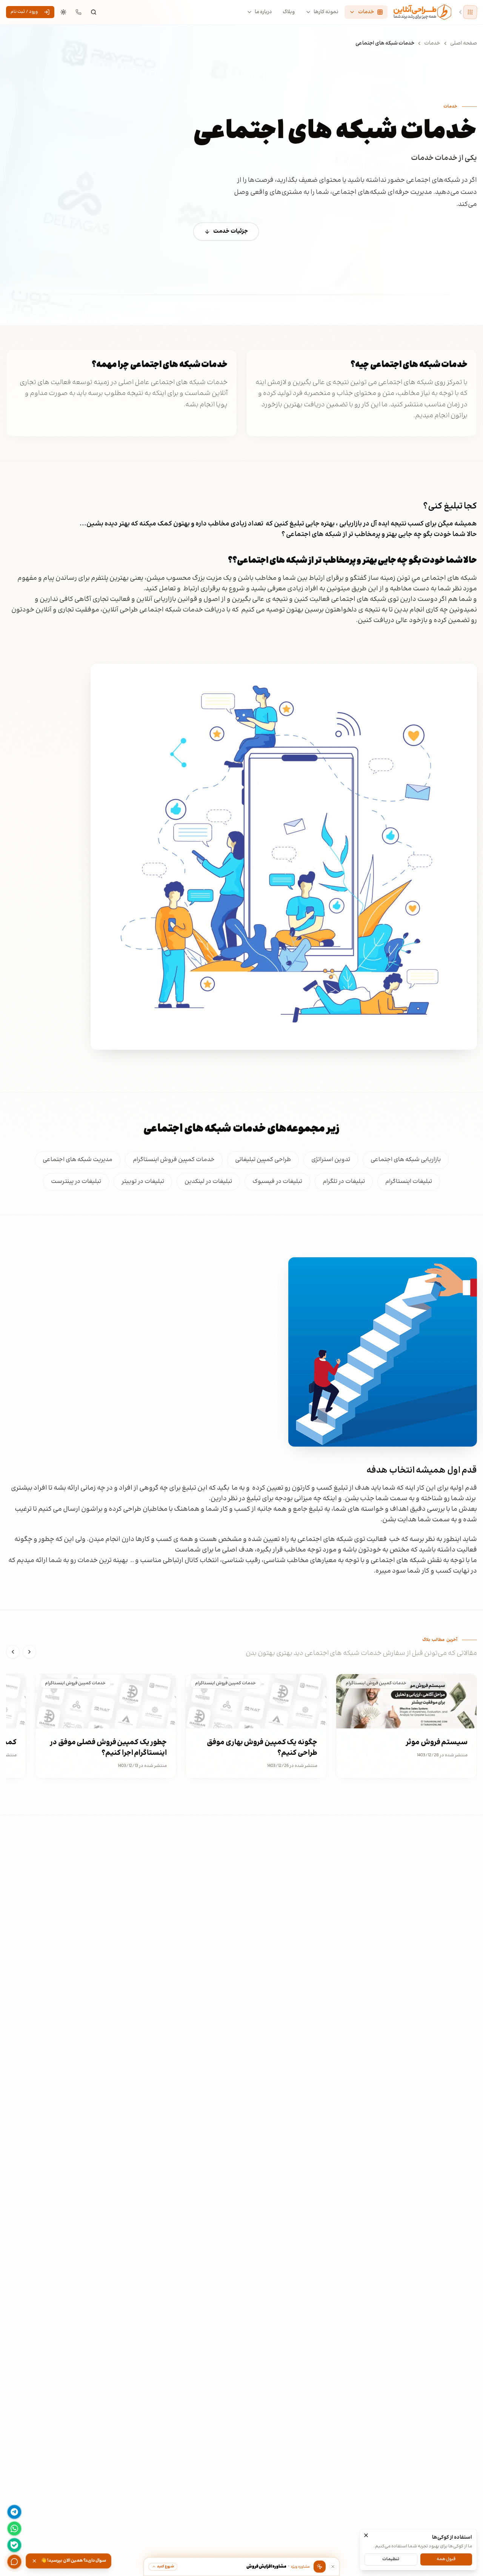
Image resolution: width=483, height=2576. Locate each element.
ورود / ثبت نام (24, 12)
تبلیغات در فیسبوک (277, 1182)
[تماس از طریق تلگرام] (14, 2512)
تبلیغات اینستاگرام (409, 1182)
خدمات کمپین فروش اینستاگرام (174, 1160)
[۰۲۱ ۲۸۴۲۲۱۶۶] (78, 12)
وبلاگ (289, 12)
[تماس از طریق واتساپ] (14, 2528)
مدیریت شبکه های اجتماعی (78, 1160)
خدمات (432, 43)
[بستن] (366, 2535)
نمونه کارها (326, 12)
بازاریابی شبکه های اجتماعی (406, 1160)
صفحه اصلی (464, 43)
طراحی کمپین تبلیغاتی (263, 1160)
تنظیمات (391, 2559)
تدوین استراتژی (331, 1160)
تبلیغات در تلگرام (344, 1182)
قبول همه (446, 2559)
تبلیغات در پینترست (76, 1182)
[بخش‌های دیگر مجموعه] (470, 12)
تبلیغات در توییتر (143, 1182)
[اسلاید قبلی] (29, 1652)
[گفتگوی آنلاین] (14, 2562)
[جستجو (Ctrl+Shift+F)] (94, 12)
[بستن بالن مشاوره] (333, 2567)
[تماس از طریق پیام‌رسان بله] (14, 2545)
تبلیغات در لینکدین (208, 1182)
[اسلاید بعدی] (13, 1652)
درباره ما (263, 12)
